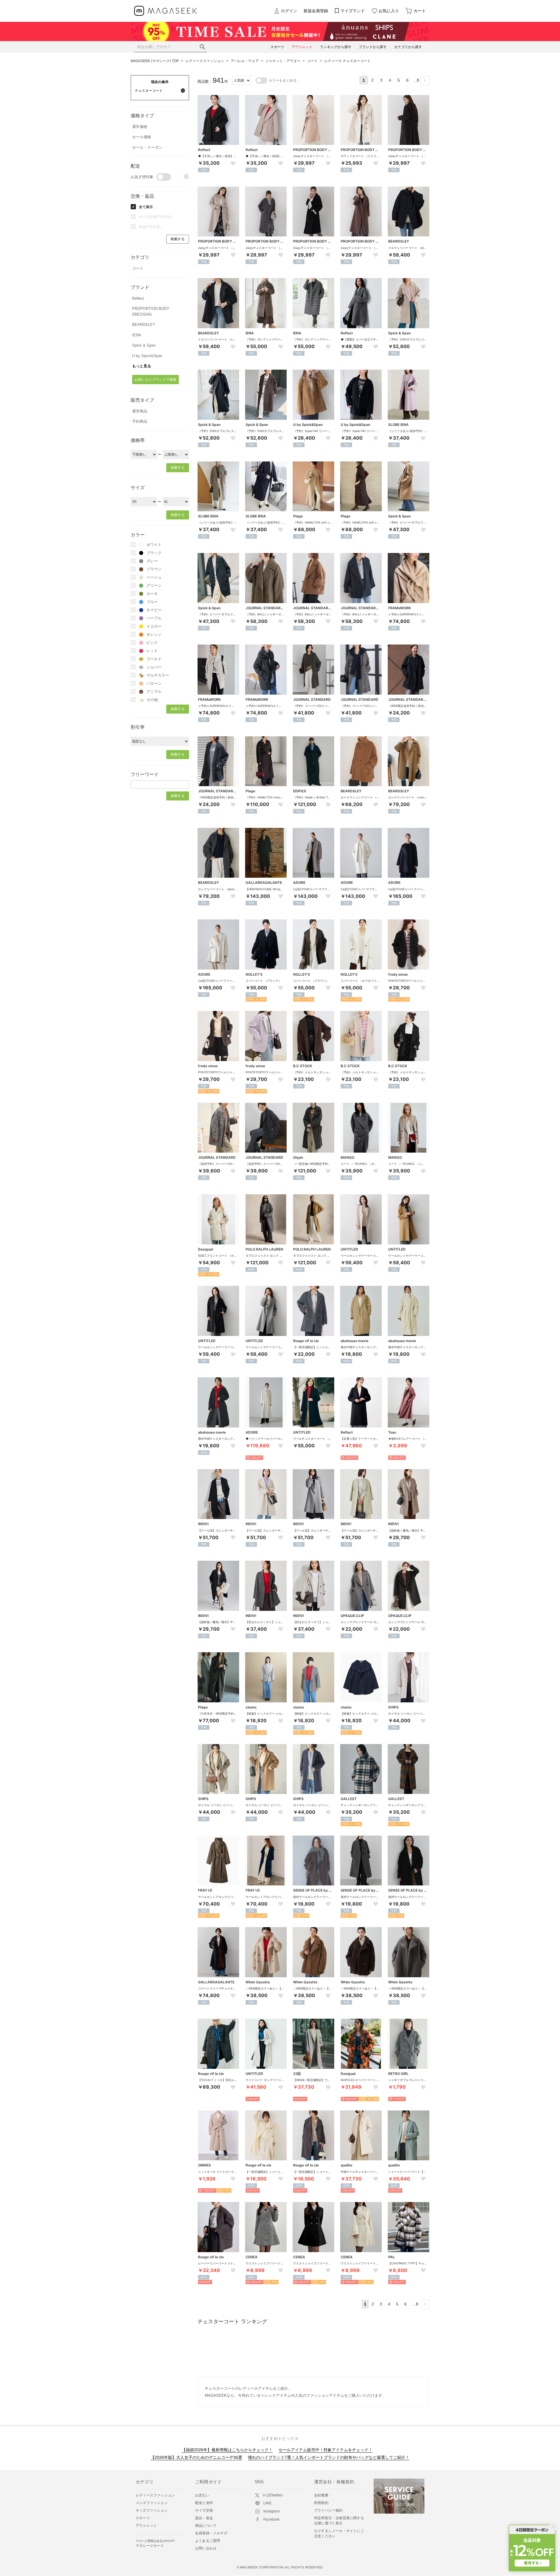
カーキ (152, 594)
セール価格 (142, 137)
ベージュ (154, 577)
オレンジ (154, 634)
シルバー (154, 667)
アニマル (154, 692)
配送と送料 (204, 2503)
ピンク (152, 643)
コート (312, 61)
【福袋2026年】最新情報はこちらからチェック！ (227, 2450)
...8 (416, 80)
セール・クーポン (147, 147)
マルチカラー (158, 675)
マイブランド (353, 11)
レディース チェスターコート (348, 61)
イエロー (154, 626)
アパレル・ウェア (245, 61)
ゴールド (154, 659)
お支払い (202, 2495)
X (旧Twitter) (273, 2495)
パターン (154, 683)
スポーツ (143, 2518)
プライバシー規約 (328, 2510)
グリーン (154, 585)
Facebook (272, 2519)
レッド (152, 651)
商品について (206, 2526)
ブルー (152, 602)
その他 (152, 700)
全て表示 (146, 207)
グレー (152, 561)
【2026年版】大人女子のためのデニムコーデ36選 (196, 2457)
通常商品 (140, 411)
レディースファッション (205, 61)
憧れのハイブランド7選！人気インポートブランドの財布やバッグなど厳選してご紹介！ (329, 2457)
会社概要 (321, 2495)
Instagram (272, 2511)
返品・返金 (204, 2518)
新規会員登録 (316, 11)
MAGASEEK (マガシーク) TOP (155, 61)
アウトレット (146, 2526)
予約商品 (140, 421)
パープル (154, 618)
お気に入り (389, 11)
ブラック (154, 553)
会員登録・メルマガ (211, 2533)
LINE (267, 2503)
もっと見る (142, 366)
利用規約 (321, 2503)
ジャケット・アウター (283, 61)
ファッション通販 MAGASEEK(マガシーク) (166, 11)
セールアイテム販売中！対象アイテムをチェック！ (325, 2450)
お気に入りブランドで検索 (155, 380)
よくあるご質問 (208, 2541)
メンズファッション (152, 2503)
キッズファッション (152, 2510)
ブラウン (154, 569)
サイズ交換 (204, 2510)
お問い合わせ (206, 2548)
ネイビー (154, 610)
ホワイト (154, 545)
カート (420, 11)
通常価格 (140, 127)
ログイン (289, 11)
